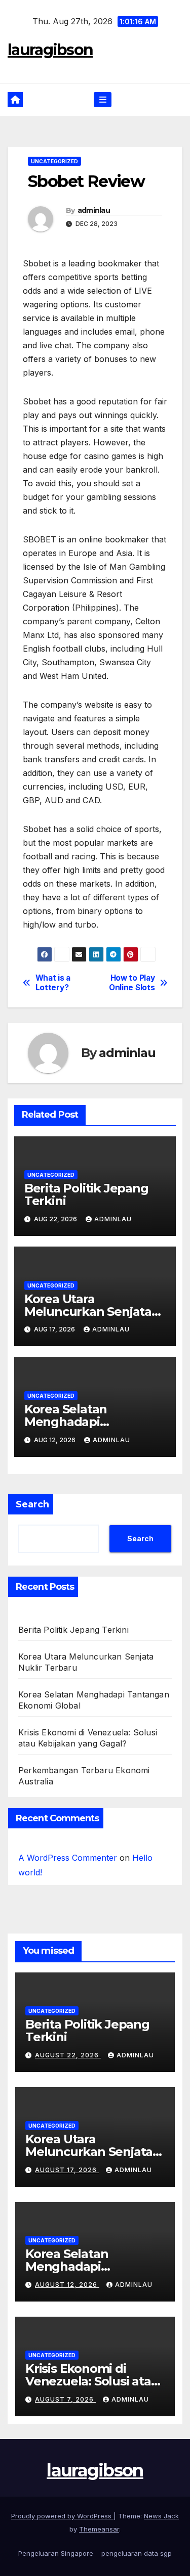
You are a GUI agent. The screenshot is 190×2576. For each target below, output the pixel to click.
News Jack (161, 2516)
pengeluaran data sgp (137, 2553)
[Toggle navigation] (103, 100)
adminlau (94, 210)
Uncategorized (54, 161)
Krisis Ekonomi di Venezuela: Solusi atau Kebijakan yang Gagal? (93, 2381)
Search (32, 1504)
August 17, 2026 (67, 2170)
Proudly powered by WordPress (62, 2516)
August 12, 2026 (67, 2285)
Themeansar (99, 2529)
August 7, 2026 (65, 2399)
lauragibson (50, 50)
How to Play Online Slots (132, 983)
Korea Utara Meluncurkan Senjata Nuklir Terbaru (88, 1312)
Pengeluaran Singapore (56, 2553)
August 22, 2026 (68, 2055)
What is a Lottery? (53, 983)
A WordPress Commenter (68, 1858)
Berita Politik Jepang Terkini (86, 1194)
